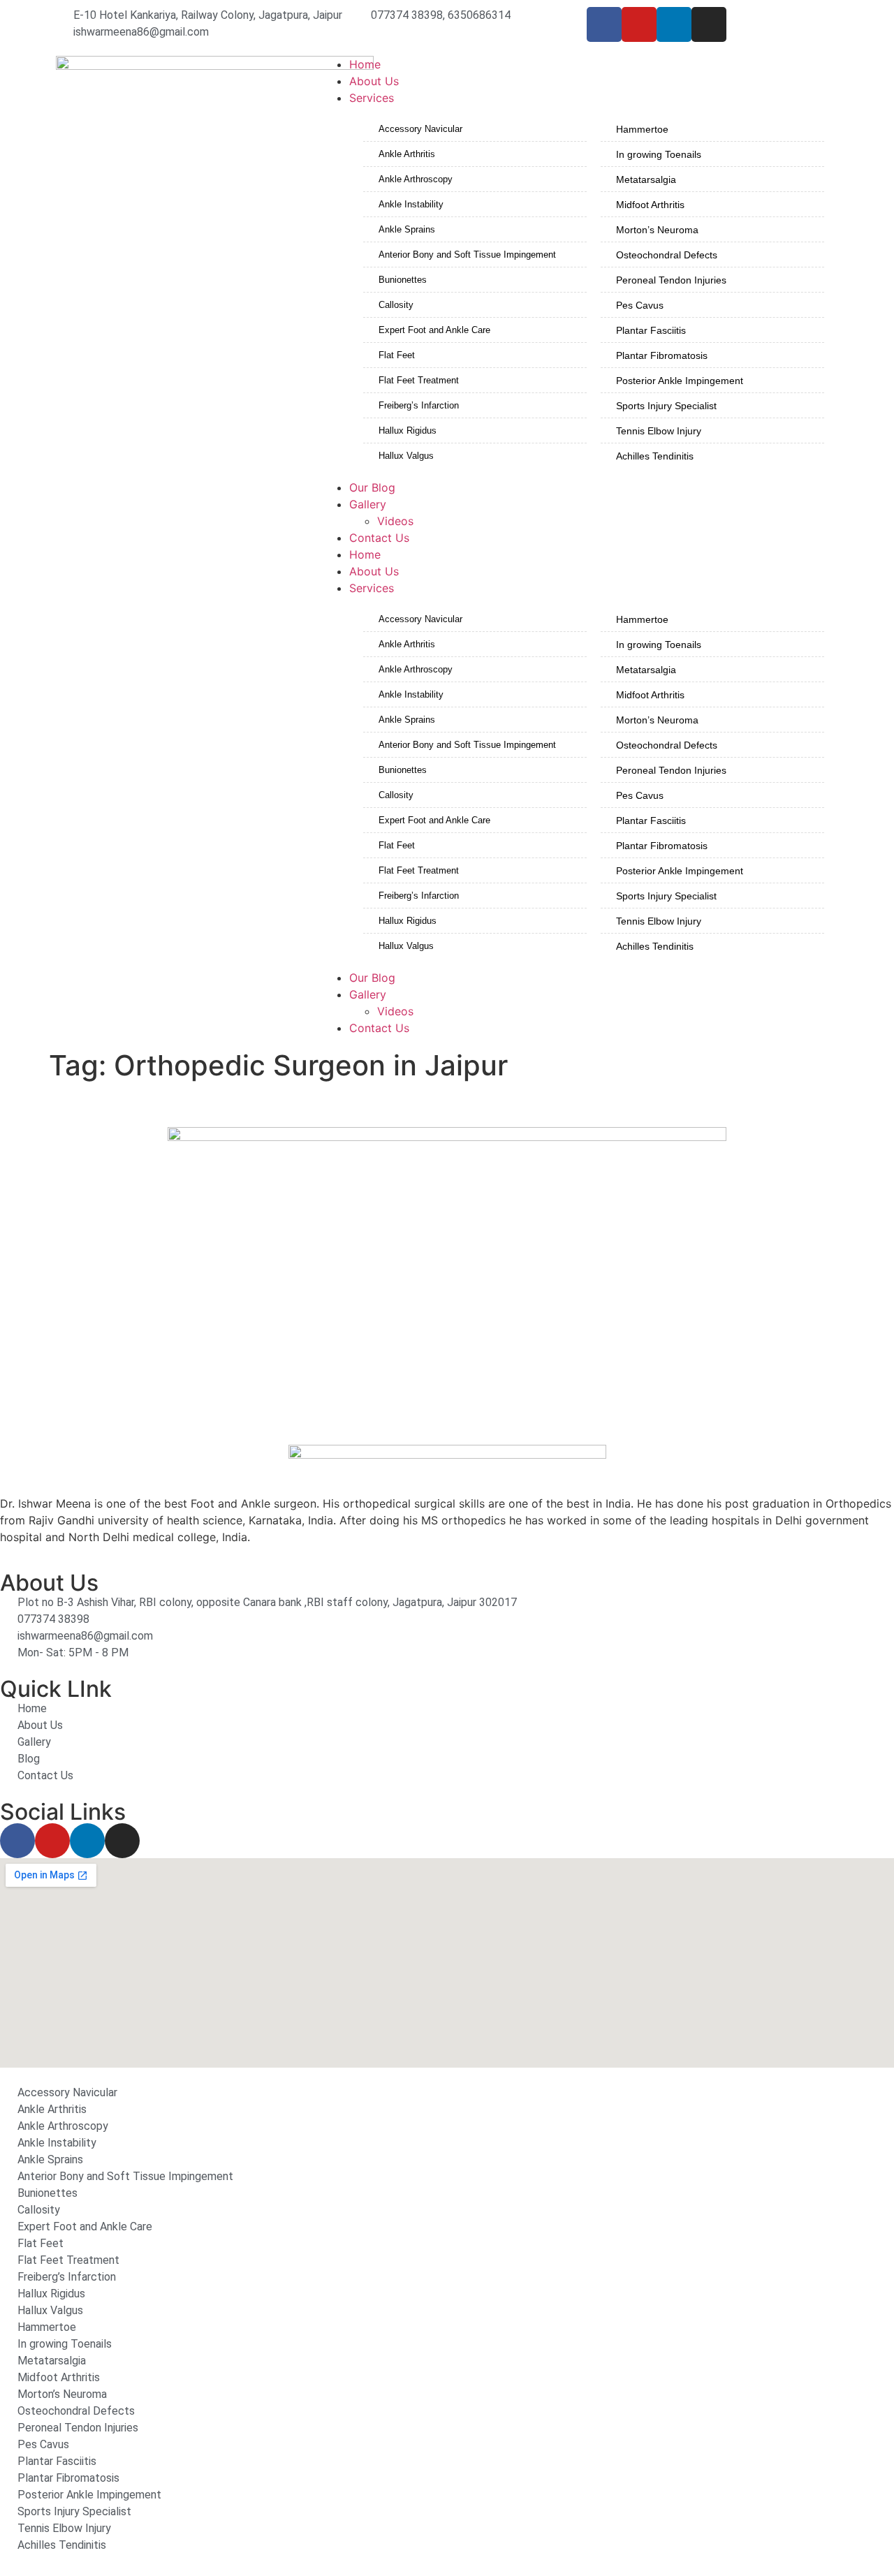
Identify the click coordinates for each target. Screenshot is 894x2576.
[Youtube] (639, 24)
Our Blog (372, 978)
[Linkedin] (674, 24)
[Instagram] (709, 24)
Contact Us (379, 1028)
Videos (395, 1011)
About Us (374, 571)
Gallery (368, 994)
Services (372, 588)
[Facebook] (604, 24)
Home (365, 554)
